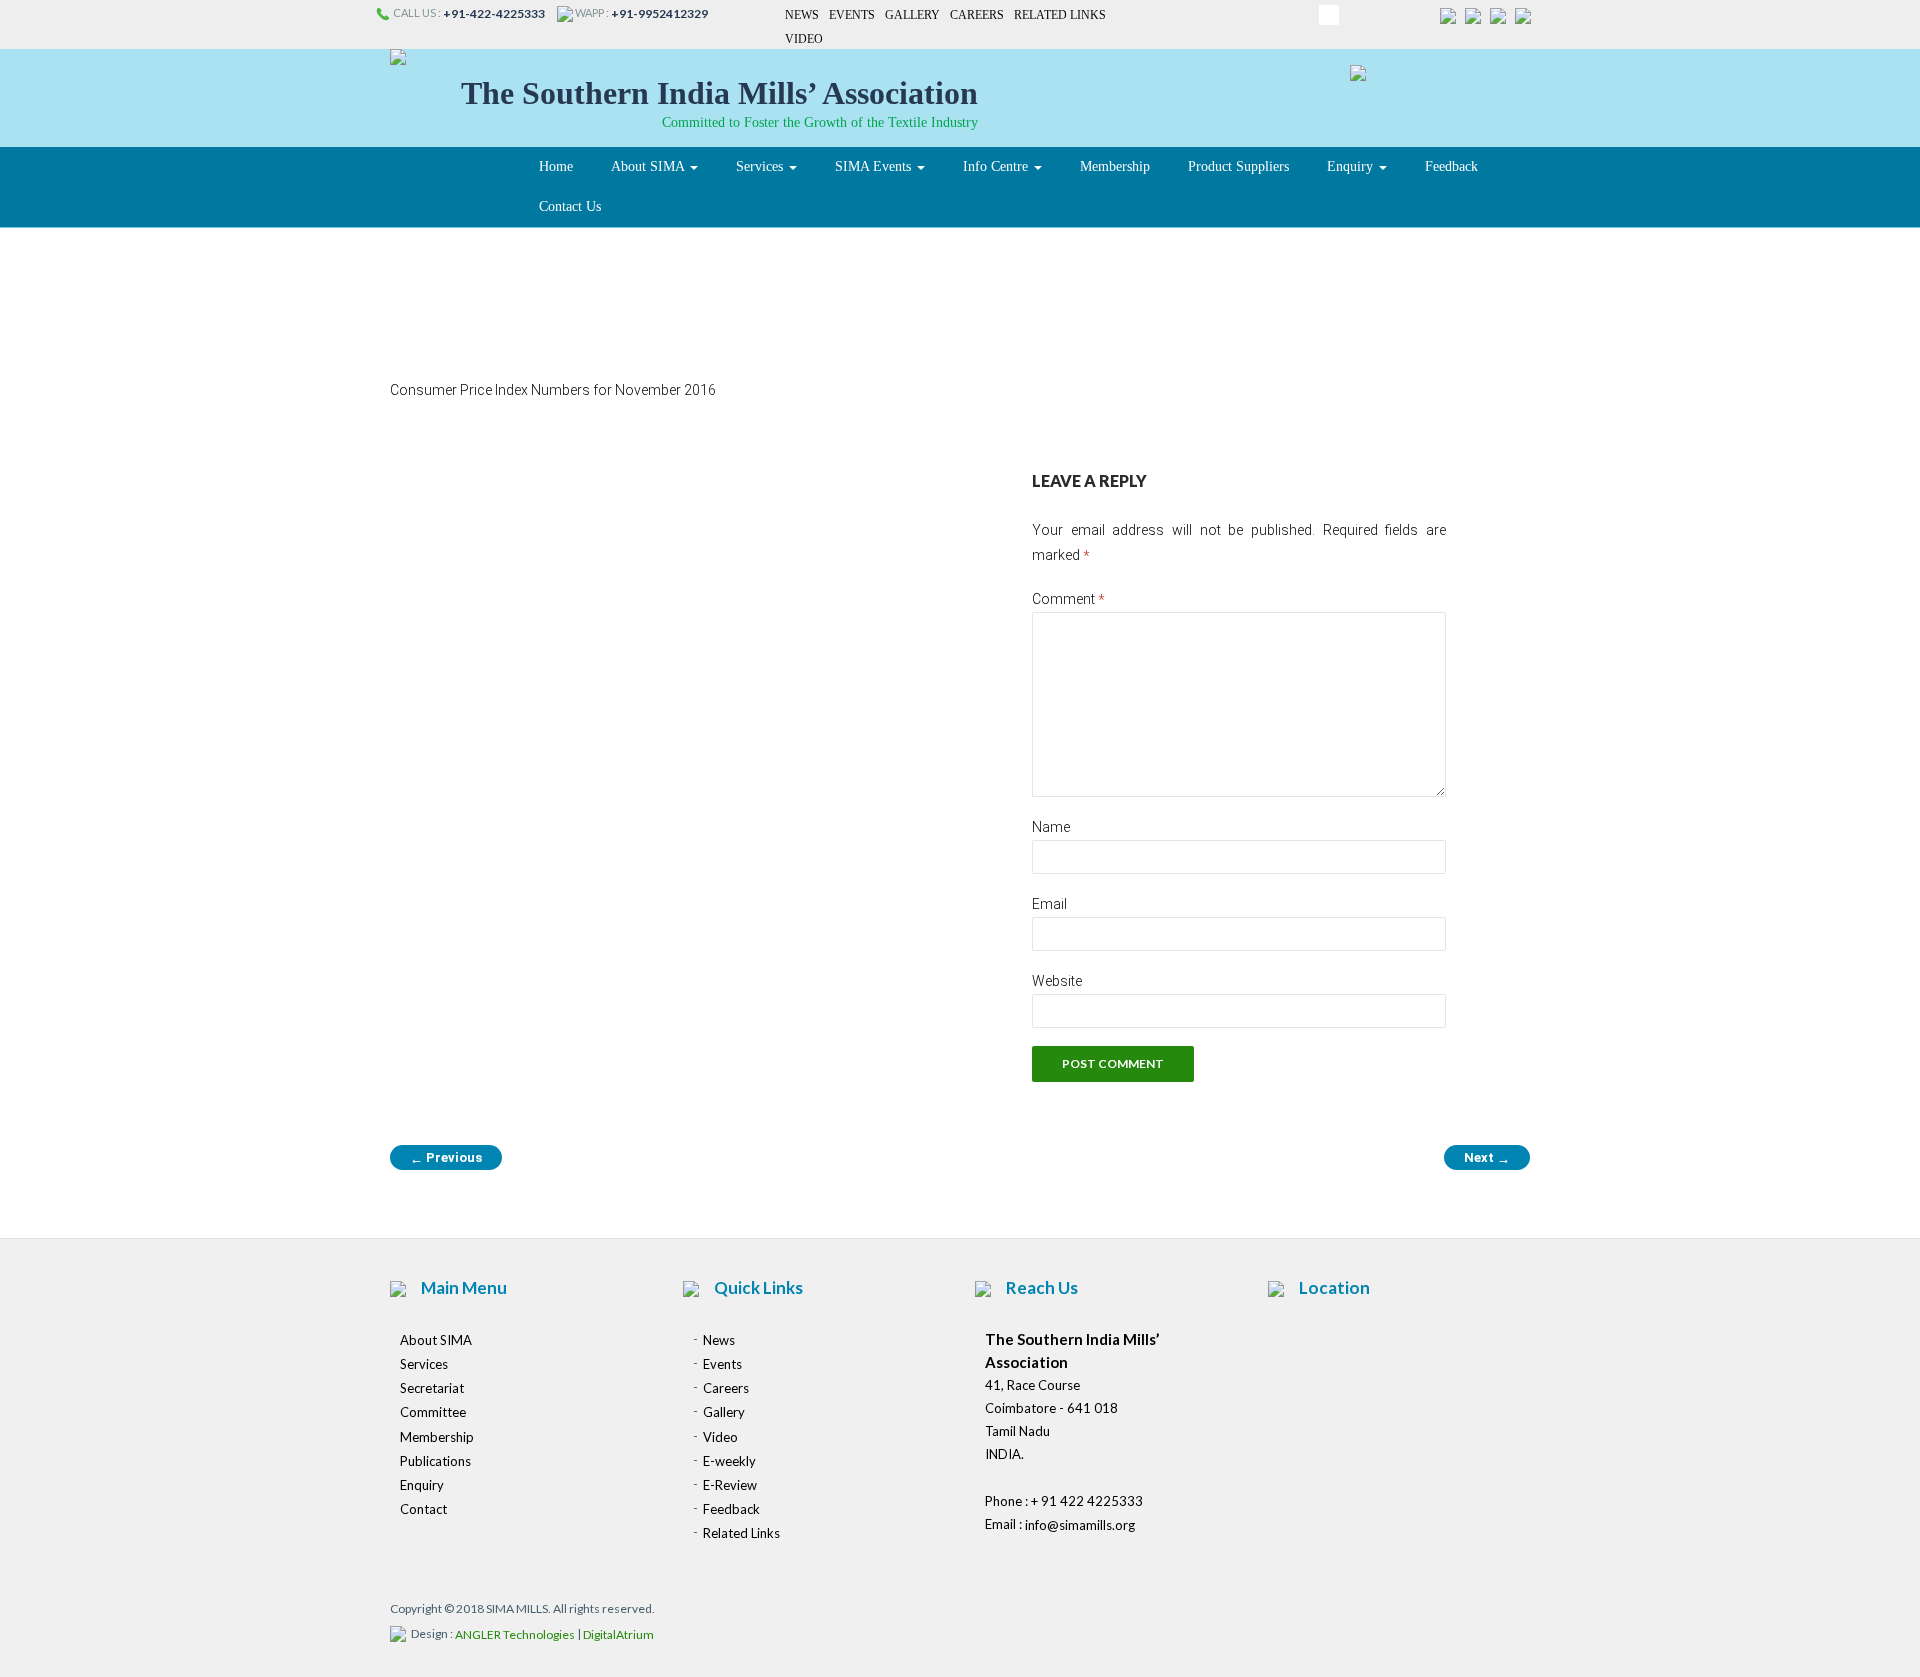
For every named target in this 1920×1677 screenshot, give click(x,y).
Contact (423, 1509)
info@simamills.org (1080, 1525)
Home (556, 166)
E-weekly (729, 1461)
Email (1049, 904)
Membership (1115, 166)
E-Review (730, 1485)
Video (804, 40)
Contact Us (570, 206)
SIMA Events (875, 166)
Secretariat (432, 1388)
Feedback (1451, 166)
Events (852, 15)
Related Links (1060, 15)
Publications (435, 1461)
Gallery (912, 15)
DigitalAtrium (618, 1634)
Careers (977, 15)
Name (1051, 827)
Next (1487, 1158)
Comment (1068, 599)
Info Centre (997, 166)
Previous (446, 1158)
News (802, 15)
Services (761, 166)
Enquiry (1352, 166)
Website (1057, 981)
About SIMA (649, 166)
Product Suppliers (1238, 166)
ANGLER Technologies (515, 1634)
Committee (433, 1413)
